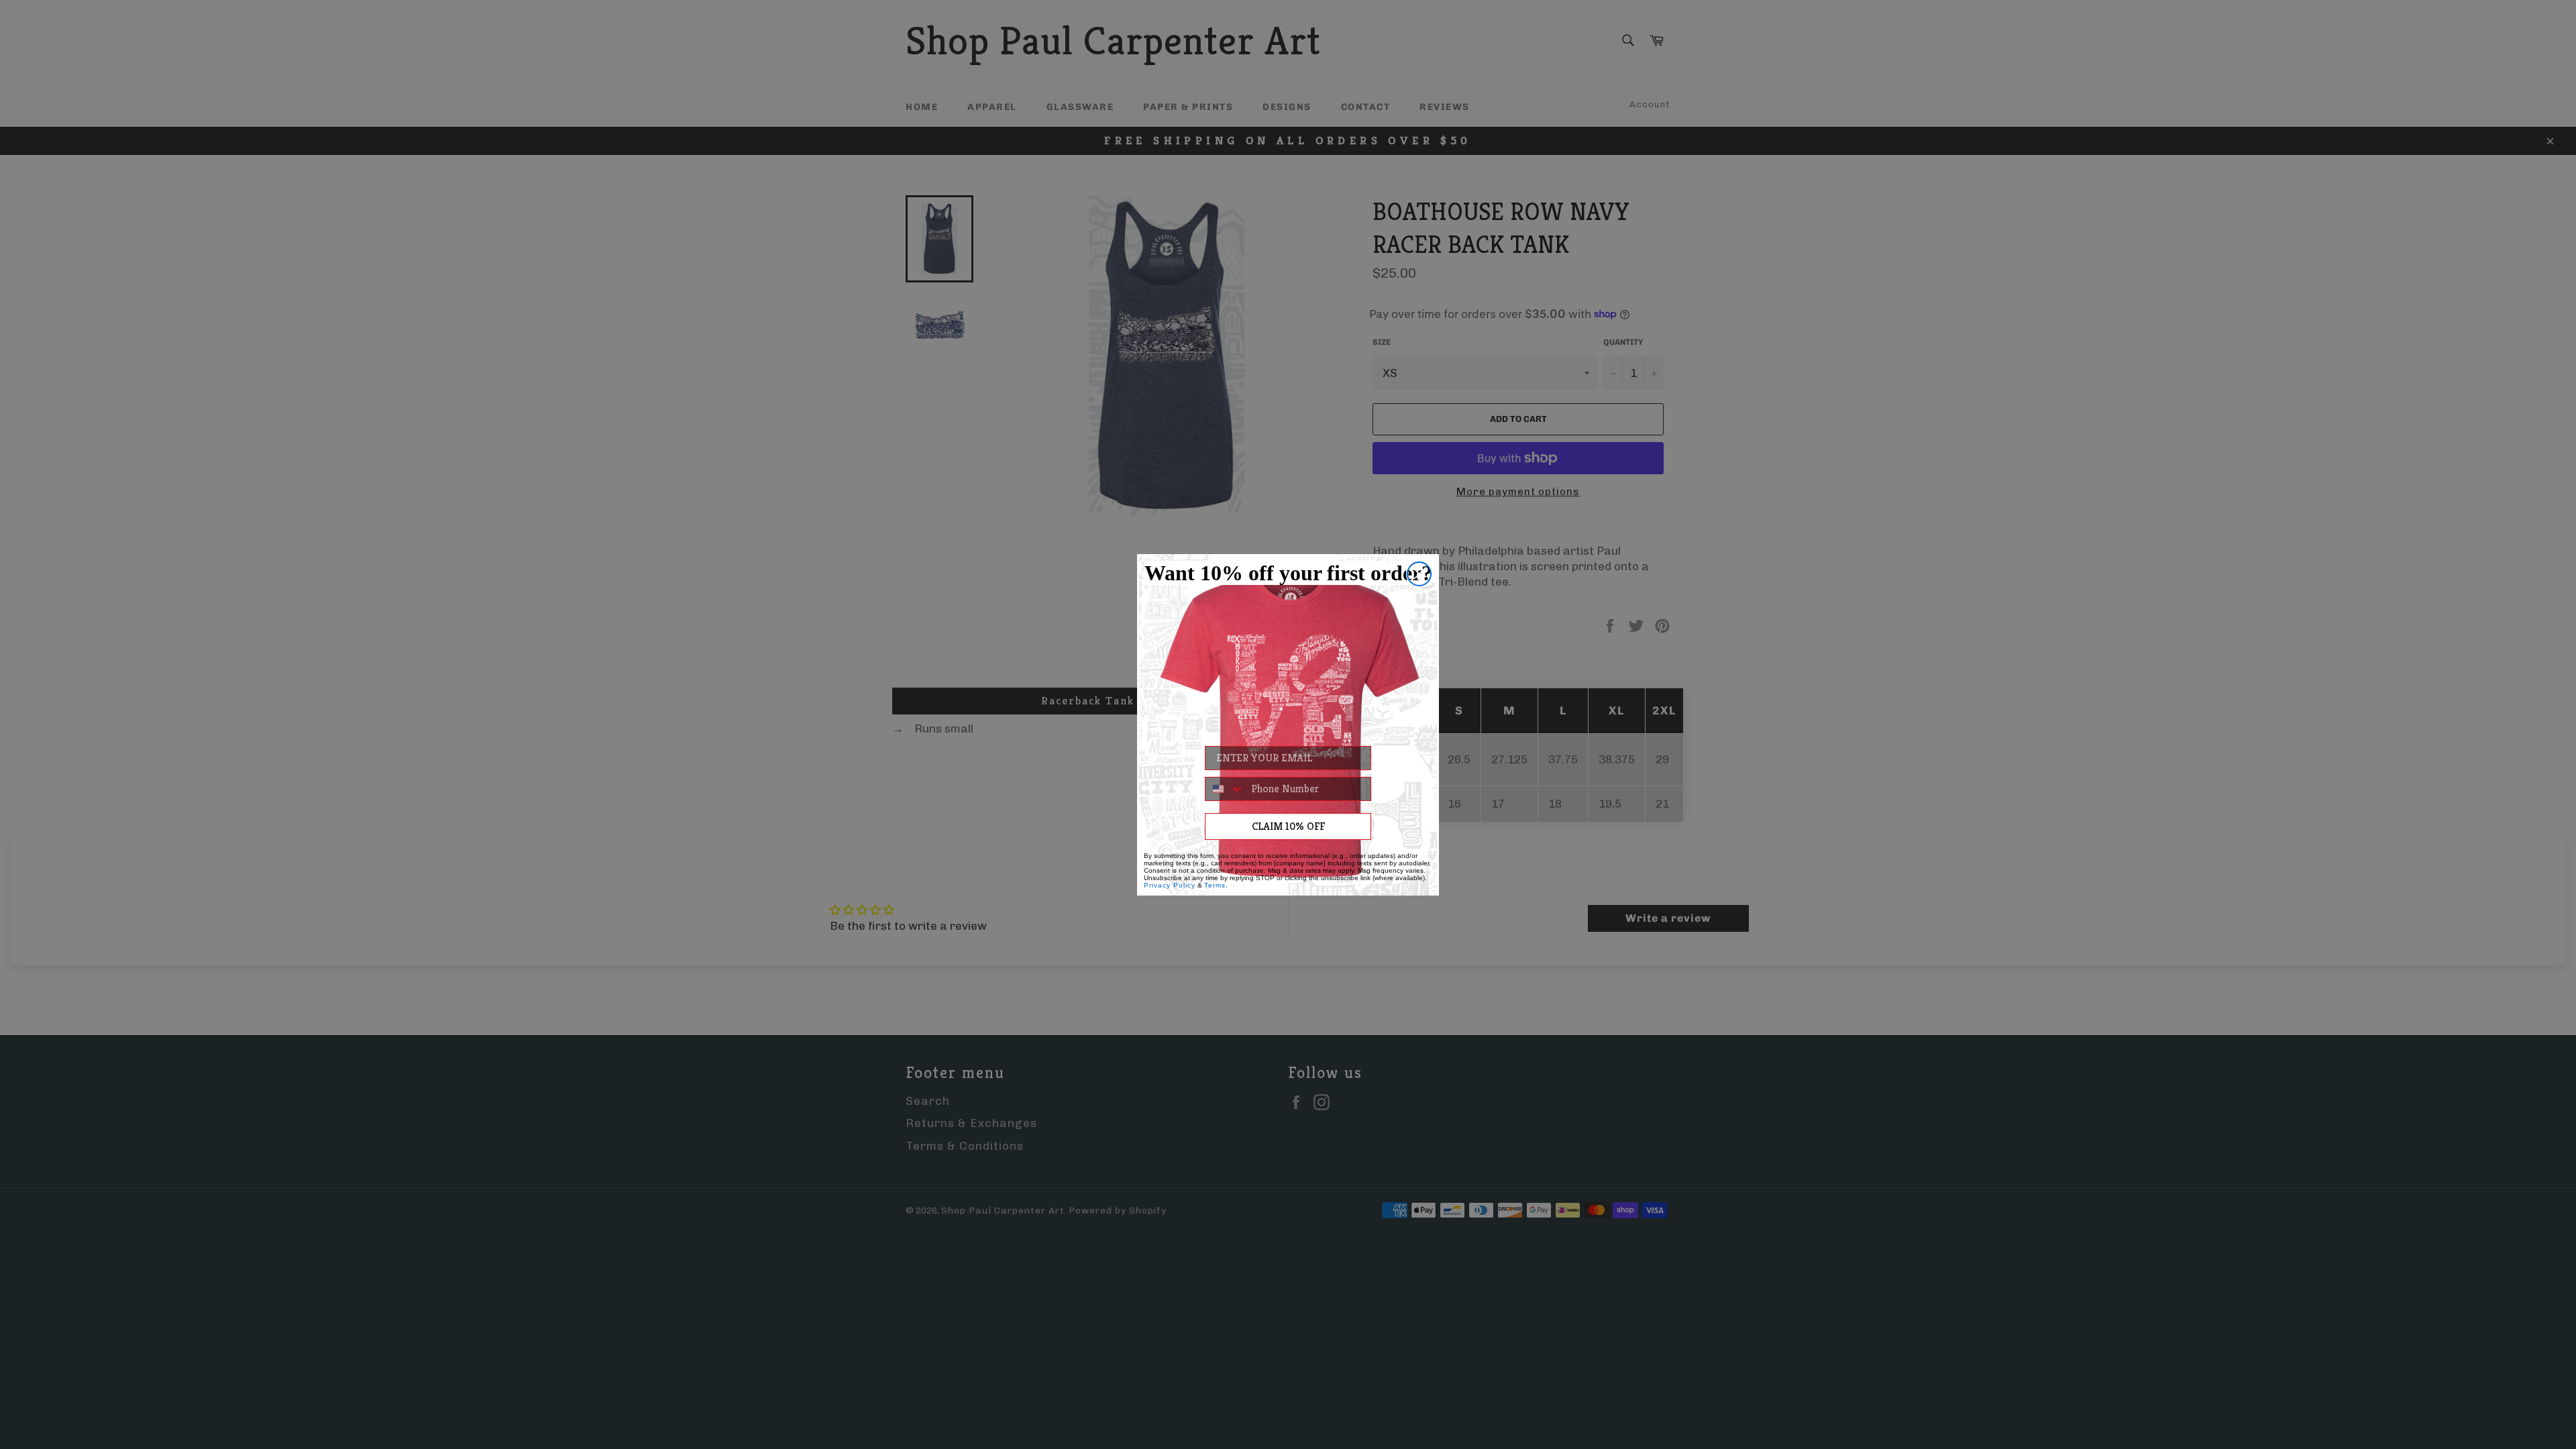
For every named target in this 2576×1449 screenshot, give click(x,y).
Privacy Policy (1170, 885)
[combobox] (1225, 789)
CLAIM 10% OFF (1288, 826)
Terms (1215, 885)
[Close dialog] (1419, 574)
